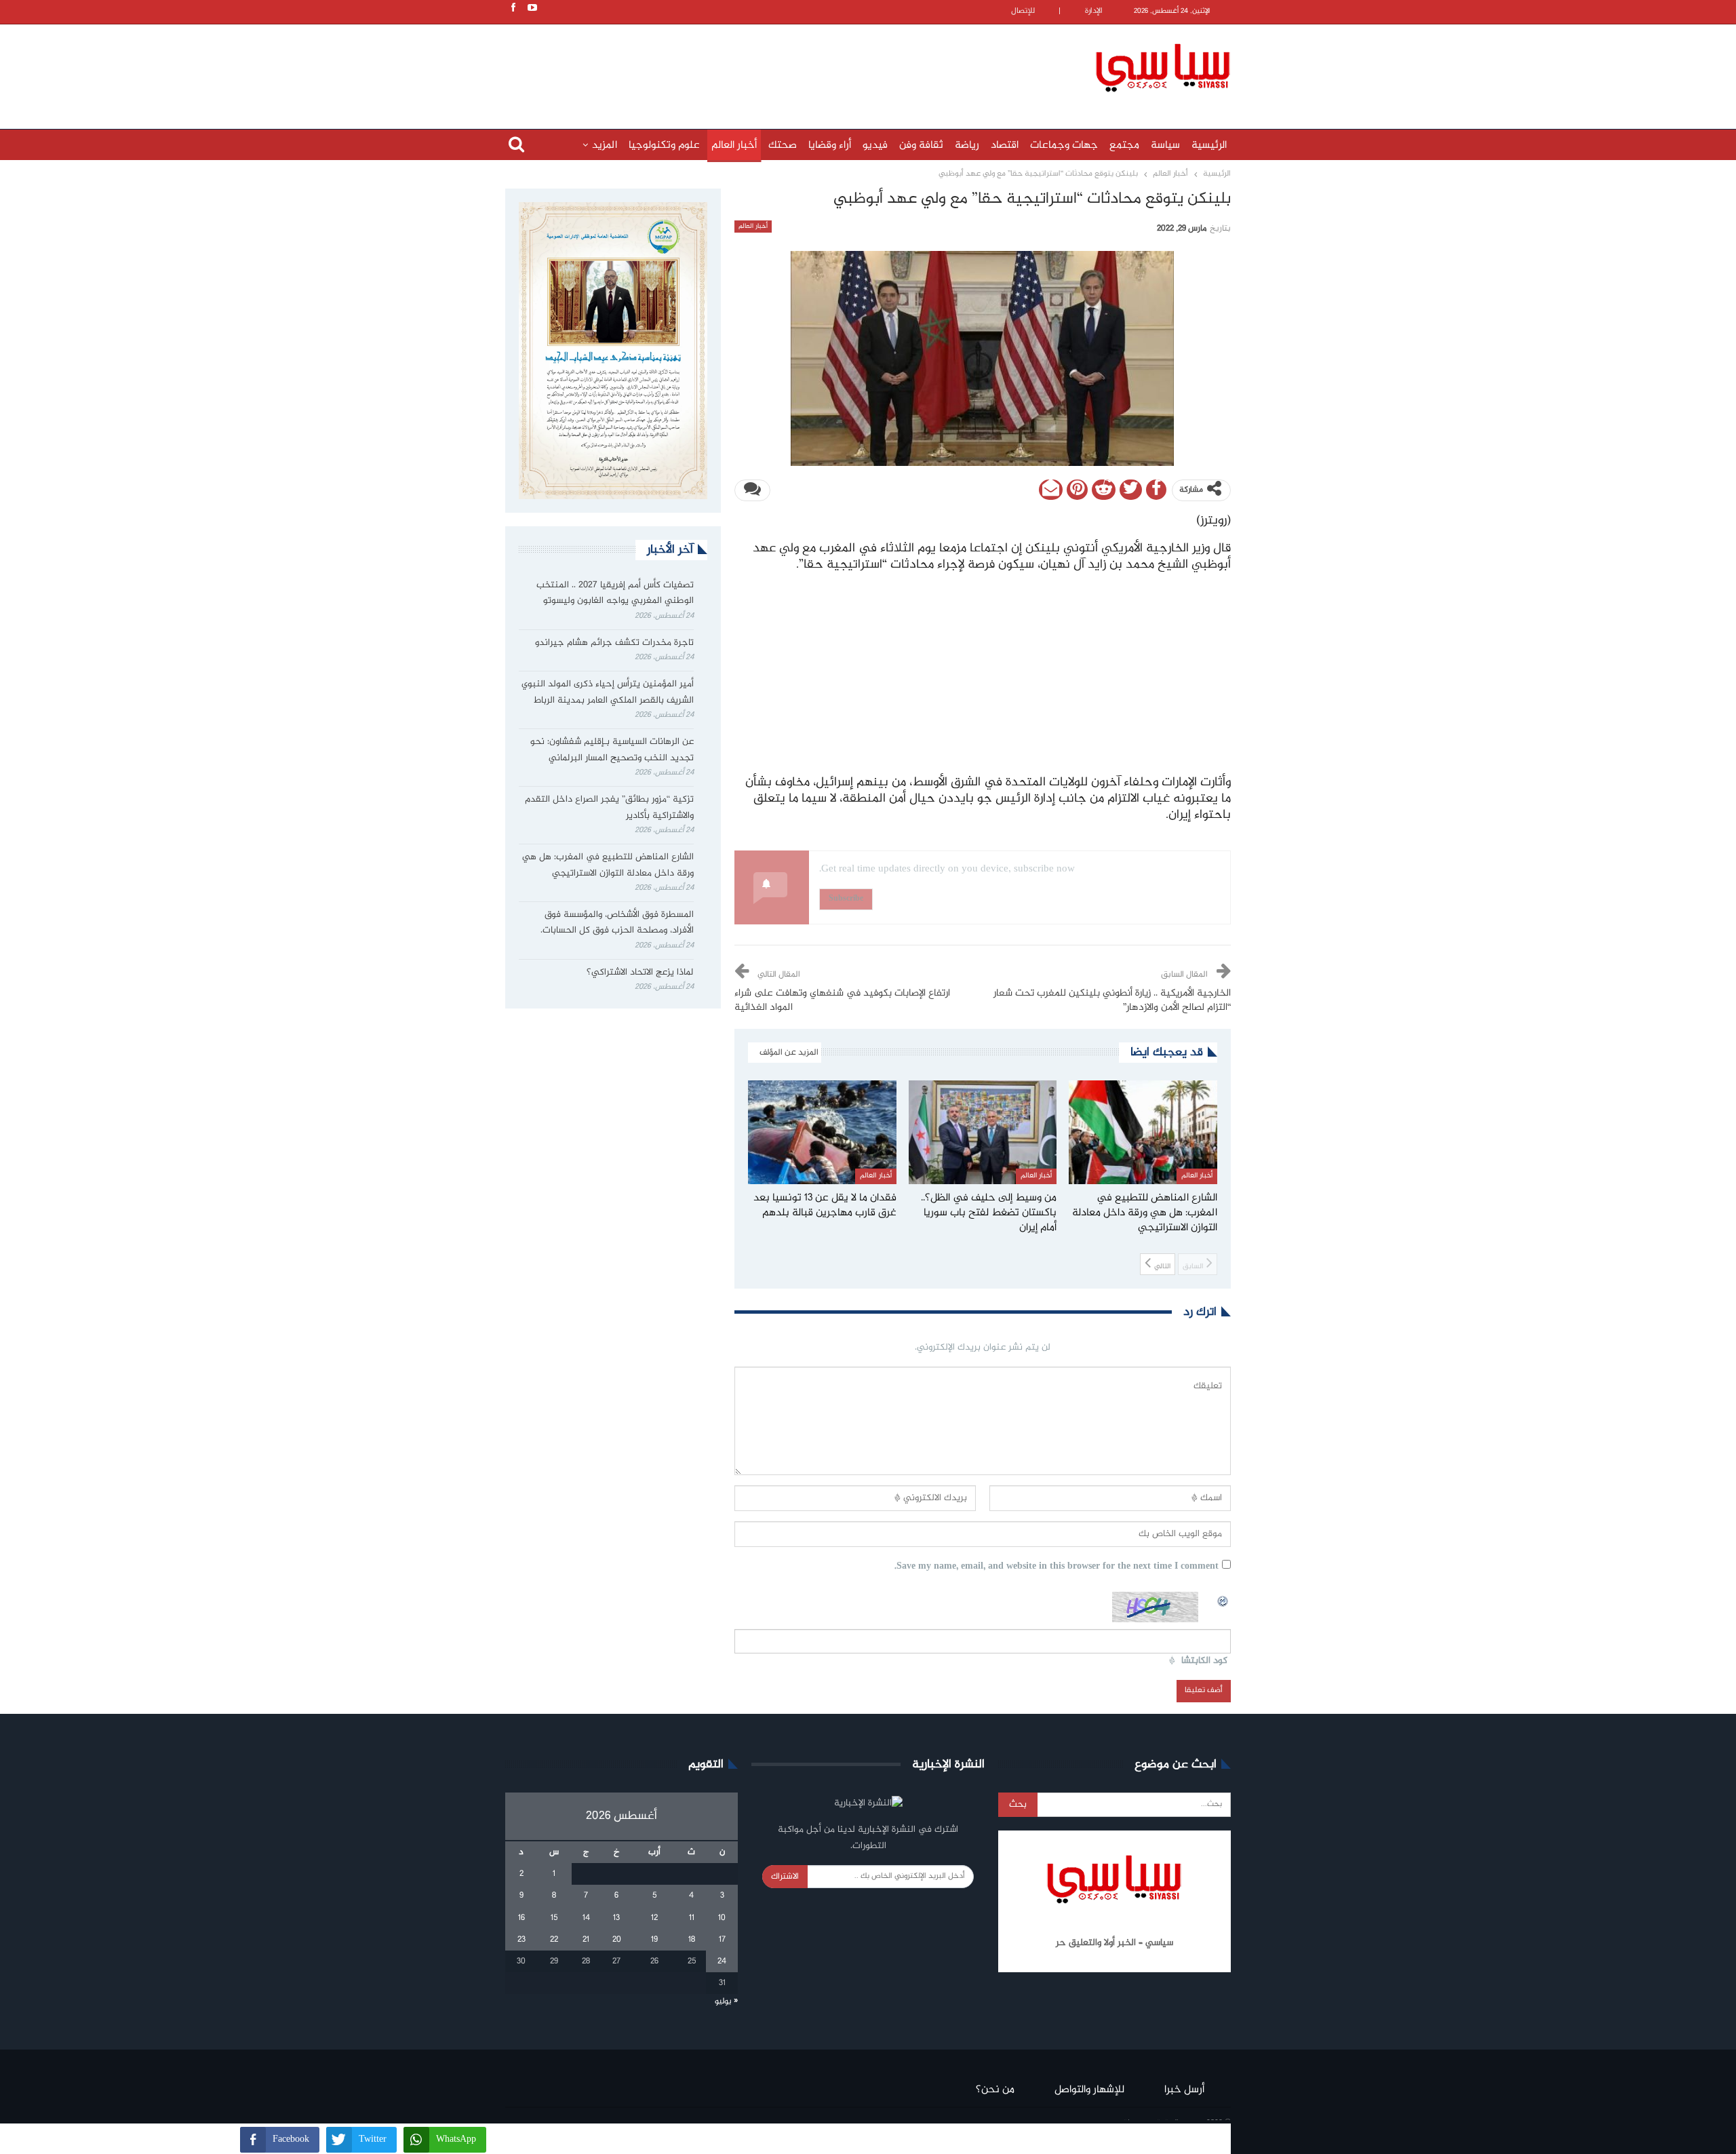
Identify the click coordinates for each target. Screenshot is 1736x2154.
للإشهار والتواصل (1089, 2090)
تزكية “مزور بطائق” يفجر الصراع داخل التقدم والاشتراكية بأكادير (609, 808)
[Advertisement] (780, 66)
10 (722, 1918)
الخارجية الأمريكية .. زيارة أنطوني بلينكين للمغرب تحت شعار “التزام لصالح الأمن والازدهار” (1112, 1001)
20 (617, 1940)
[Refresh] (1223, 1599)
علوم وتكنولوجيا (664, 145)
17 (722, 1940)
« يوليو (726, 2001)
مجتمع (1124, 145)
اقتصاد (1005, 145)
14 (586, 1918)
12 (654, 1918)
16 (521, 1918)
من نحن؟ (995, 2090)
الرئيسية (1209, 145)
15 (554, 1918)
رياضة (967, 145)
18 (692, 1940)
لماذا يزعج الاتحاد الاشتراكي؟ (639, 973)
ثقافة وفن (921, 145)
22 (554, 1940)
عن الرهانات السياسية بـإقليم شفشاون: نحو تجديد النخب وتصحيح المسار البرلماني (612, 750)
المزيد (605, 145)
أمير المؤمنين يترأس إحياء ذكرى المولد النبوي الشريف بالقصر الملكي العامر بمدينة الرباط (608, 692)
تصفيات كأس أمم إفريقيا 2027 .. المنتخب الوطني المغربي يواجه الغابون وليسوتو (615, 593)
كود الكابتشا (1204, 1661)
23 (521, 1940)
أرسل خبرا (1184, 2090)
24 (722, 1961)
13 (616, 1918)
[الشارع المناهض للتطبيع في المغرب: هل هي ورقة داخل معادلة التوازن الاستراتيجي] (1143, 1132)
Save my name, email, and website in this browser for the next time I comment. (1057, 1567)
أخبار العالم (734, 145)
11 (692, 1918)
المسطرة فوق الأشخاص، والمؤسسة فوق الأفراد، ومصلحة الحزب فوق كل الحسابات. (617, 923)
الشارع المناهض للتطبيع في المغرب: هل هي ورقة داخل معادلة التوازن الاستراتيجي (608, 865)
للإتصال (1023, 11)
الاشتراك (785, 1877)
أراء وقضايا (830, 145)
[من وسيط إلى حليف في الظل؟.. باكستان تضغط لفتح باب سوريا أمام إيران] (983, 1132)
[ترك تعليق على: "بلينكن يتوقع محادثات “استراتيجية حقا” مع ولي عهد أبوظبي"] (752, 490)
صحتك (783, 145)
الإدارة (1094, 11)
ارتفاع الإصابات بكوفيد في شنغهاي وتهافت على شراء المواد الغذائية (842, 1001)
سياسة (1165, 145)
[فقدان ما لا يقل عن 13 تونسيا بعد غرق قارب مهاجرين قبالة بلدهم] (822, 1132)
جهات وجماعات (1064, 145)
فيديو (875, 145)
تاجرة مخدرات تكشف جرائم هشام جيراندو (614, 643)
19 (654, 1940)
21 (586, 1940)
